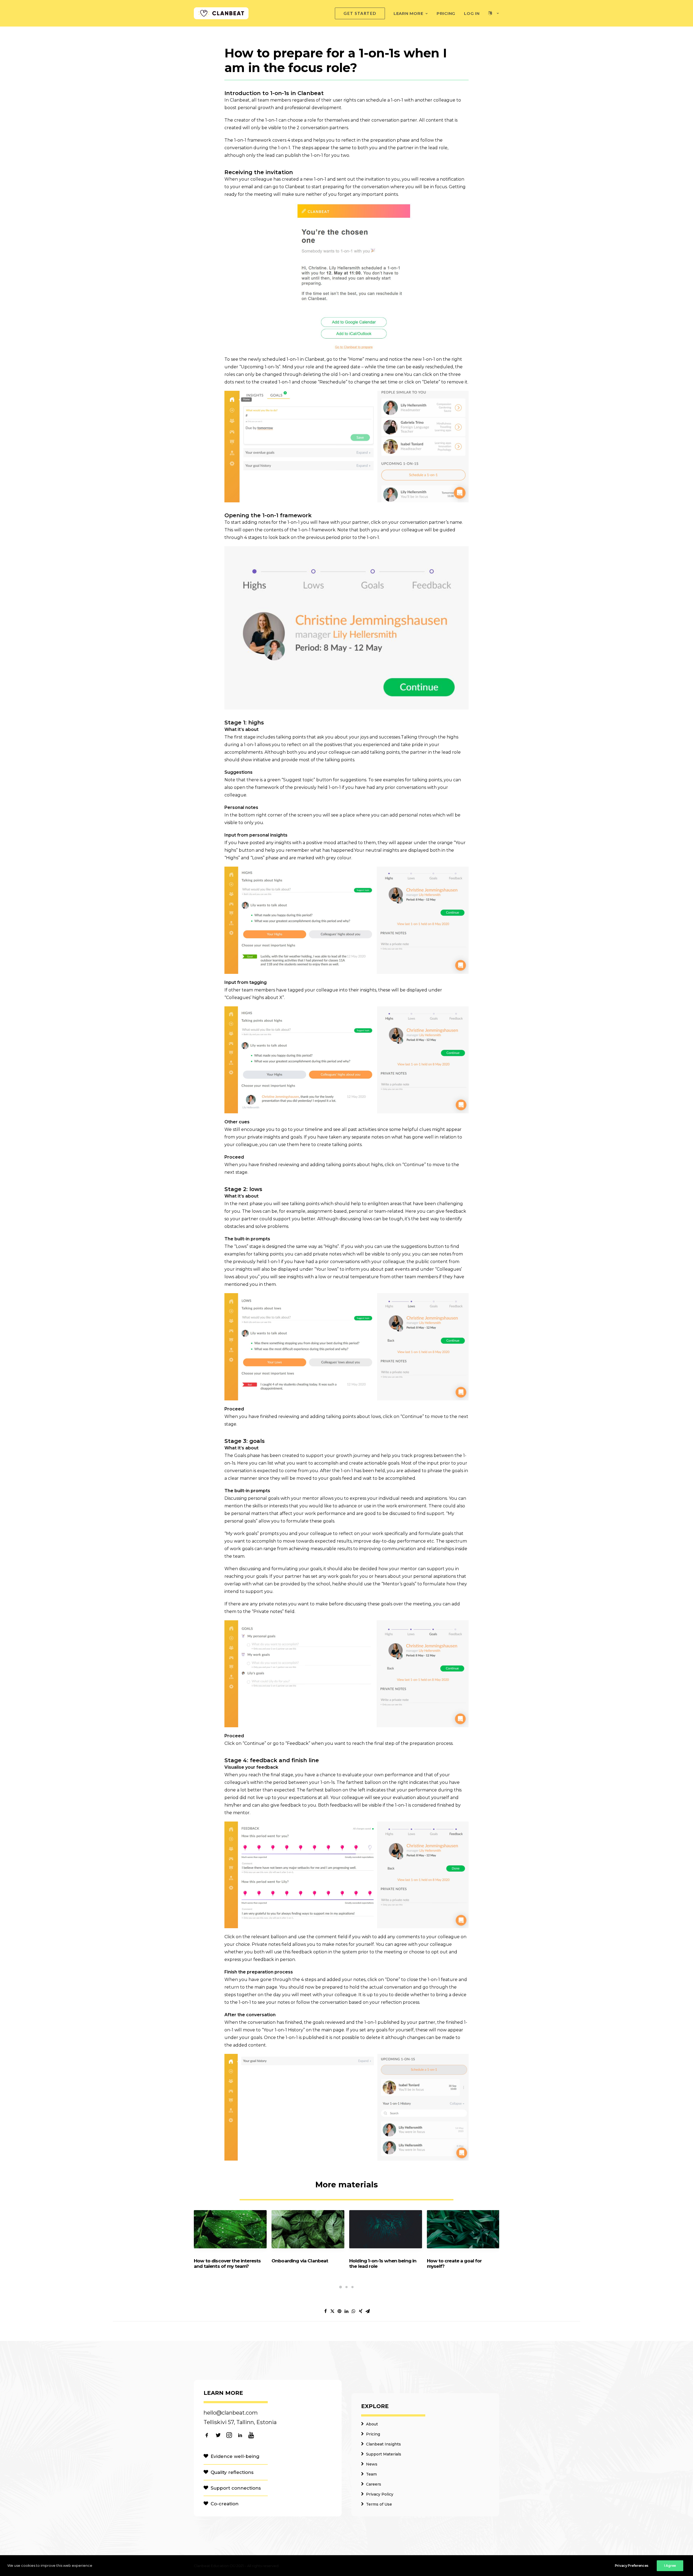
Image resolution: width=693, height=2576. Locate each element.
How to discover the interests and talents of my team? (227, 2263)
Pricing (446, 13)
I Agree (670, 2566)
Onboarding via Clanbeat (300, 2261)
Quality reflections (232, 2472)
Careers (374, 2484)
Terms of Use (379, 2504)
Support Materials (384, 2454)
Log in (472, 13)
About (372, 2424)
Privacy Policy (380, 2494)
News (372, 2464)
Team (371, 2474)
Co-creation (225, 2504)
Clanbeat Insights (383, 2444)
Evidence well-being (235, 2456)
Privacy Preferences (632, 2566)
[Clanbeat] (221, 13)
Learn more (408, 13)
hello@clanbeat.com (231, 2413)
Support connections (236, 2488)
